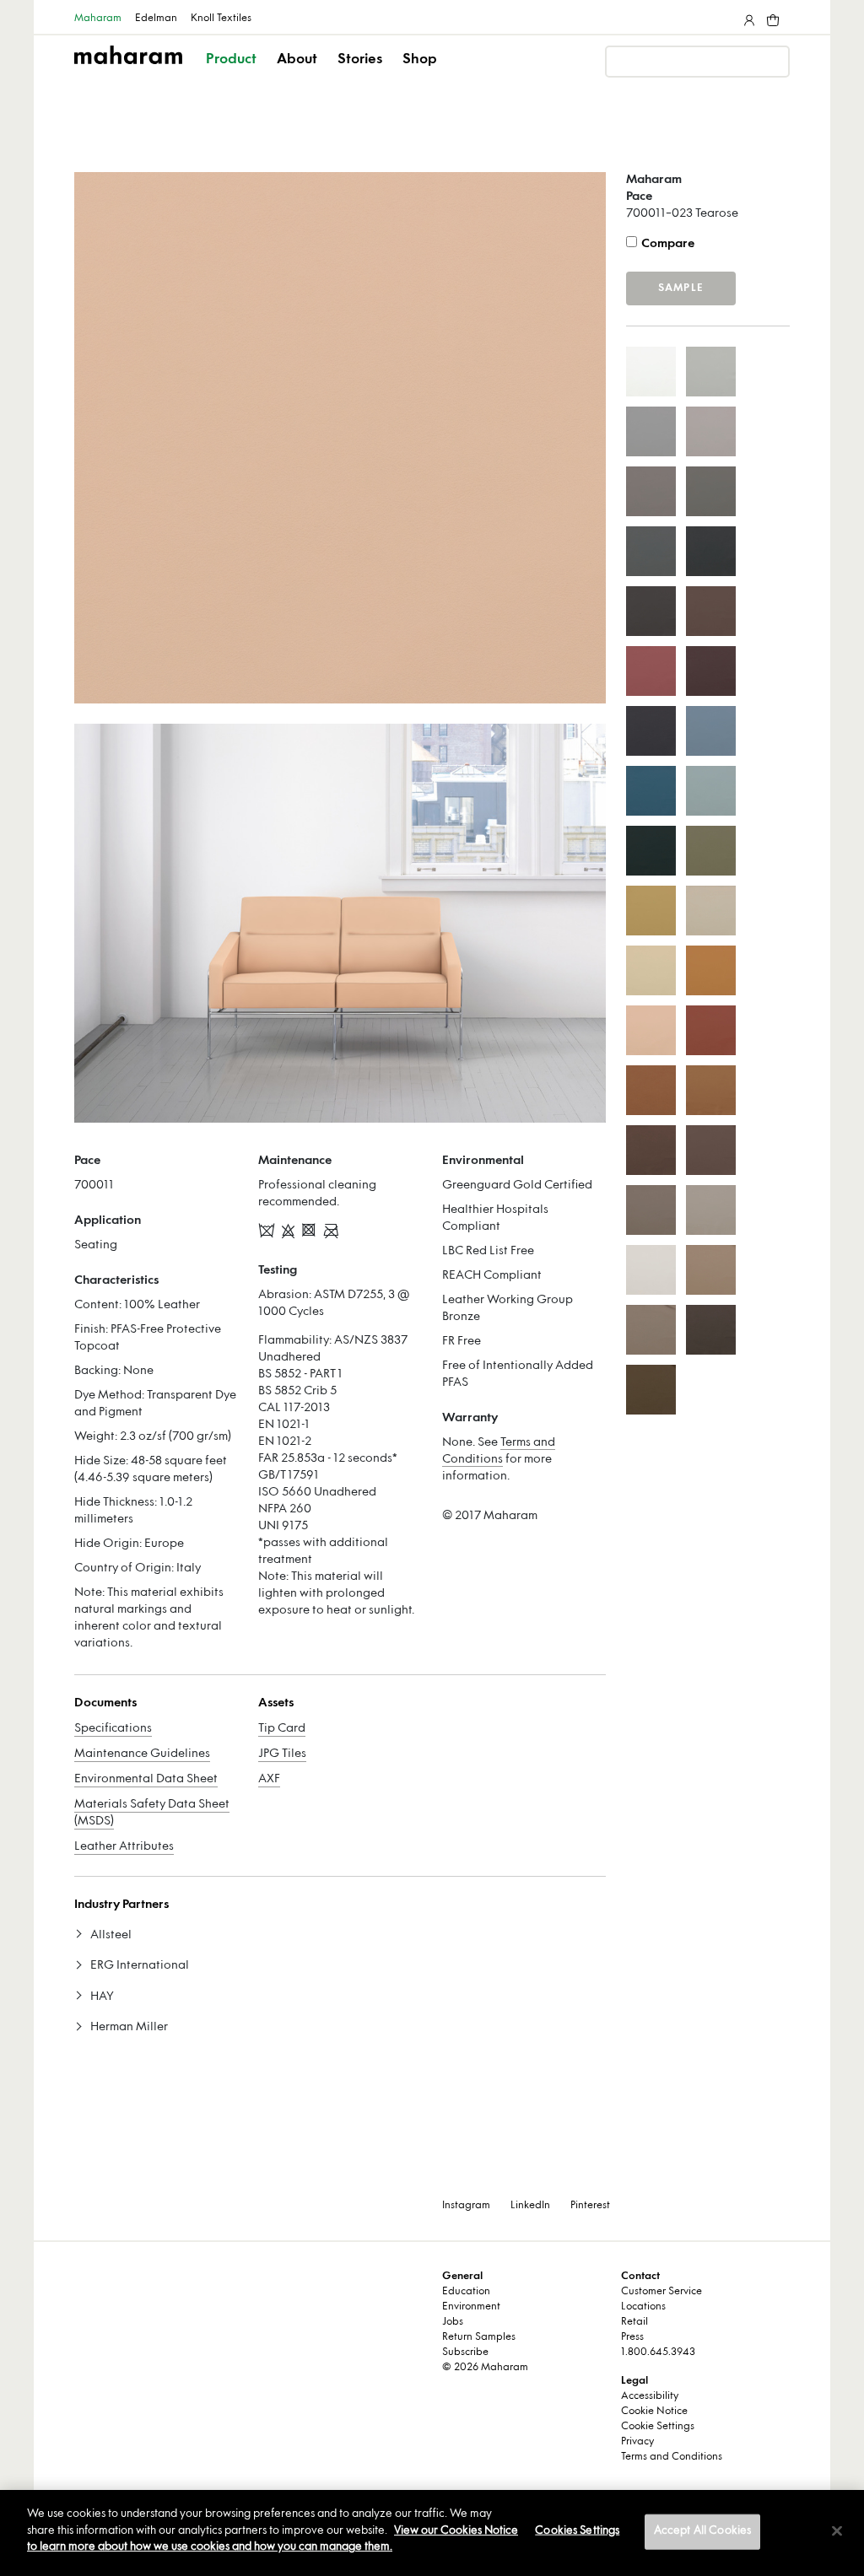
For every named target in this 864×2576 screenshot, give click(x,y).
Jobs (453, 2322)
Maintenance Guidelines (142, 1754)
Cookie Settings (658, 2427)
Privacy (637, 2442)
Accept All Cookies (702, 2531)
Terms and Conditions (672, 2457)
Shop (420, 60)
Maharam (98, 19)
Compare (668, 244)
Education (466, 2292)
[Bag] (771, 17)
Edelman (156, 19)
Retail (634, 2322)
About (297, 60)
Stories (360, 60)
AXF (269, 1779)
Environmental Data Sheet (146, 1779)
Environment (471, 2307)
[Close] (837, 2531)
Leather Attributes (124, 1847)
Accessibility (650, 2396)
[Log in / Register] (748, 17)
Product (231, 60)
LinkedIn (530, 2206)
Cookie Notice (654, 2412)
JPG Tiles (282, 1754)
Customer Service (661, 2292)
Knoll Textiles (221, 19)
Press (632, 2337)
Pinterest (590, 2206)
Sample (681, 288)
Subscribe (465, 2352)
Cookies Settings (577, 2531)
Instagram (466, 2206)
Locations (643, 2307)
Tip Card (282, 1729)
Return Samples (479, 2337)
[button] (232, 74)
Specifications (113, 1729)
